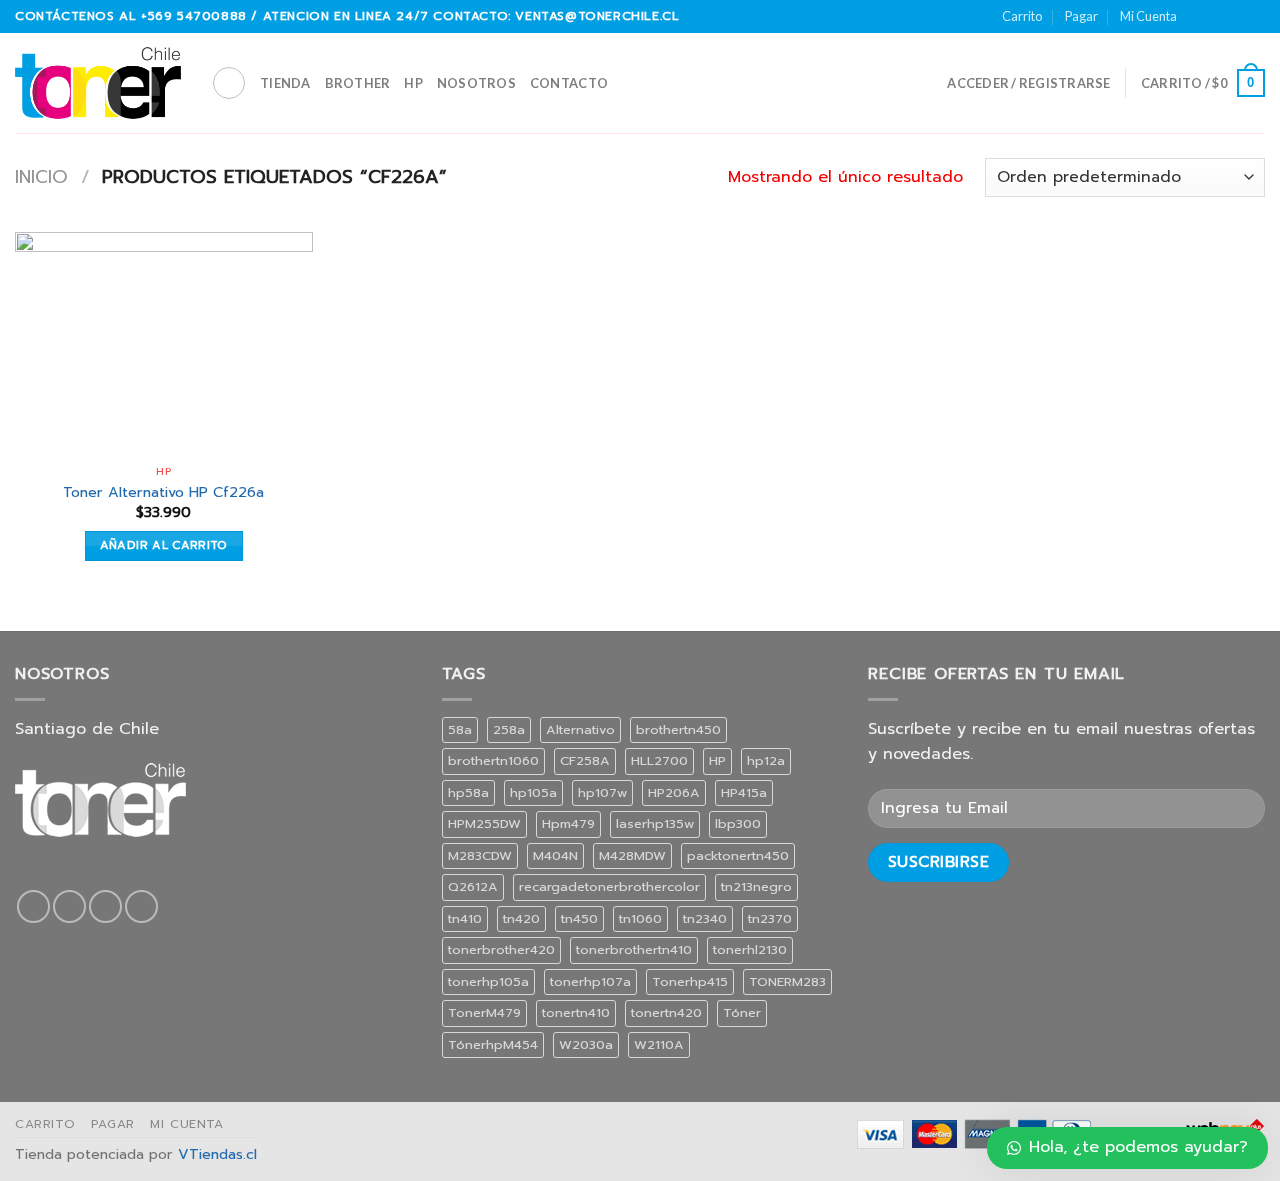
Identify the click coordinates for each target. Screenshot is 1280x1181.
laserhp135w (655, 823)
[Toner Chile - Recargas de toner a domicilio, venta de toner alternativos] (98, 83)
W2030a (586, 1044)
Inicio (41, 177)
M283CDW (480, 855)
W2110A (659, 1044)
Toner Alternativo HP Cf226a (163, 492)
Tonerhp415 (690, 981)
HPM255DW (484, 823)
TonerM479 (484, 1012)
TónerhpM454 (493, 1044)
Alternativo (580, 729)
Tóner (742, 1012)
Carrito (1022, 16)
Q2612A (473, 886)
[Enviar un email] (1236, 16)
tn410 (465, 918)
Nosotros (476, 83)
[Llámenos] (1255, 16)
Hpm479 (568, 823)
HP (413, 83)
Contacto (569, 83)
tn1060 (640, 918)
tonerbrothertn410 (634, 949)
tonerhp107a (590, 981)
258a (509, 729)
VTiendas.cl (217, 1154)
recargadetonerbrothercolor (609, 886)
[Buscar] (229, 83)
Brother (358, 83)
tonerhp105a (488, 981)
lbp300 (738, 823)
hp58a (468, 792)
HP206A (674, 792)
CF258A (585, 760)
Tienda (285, 83)
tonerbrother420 (501, 949)
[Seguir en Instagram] (1217, 16)
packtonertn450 (738, 855)
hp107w (602, 792)
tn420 (521, 918)
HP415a (744, 792)
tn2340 (705, 918)
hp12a (766, 760)
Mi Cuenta (1148, 16)
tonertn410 (576, 1012)
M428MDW (632, 855)
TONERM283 (787, 981)
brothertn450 (678, 729)
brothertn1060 (493, 760)
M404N (555, 855)
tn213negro (756, 886)
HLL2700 (659, 760)
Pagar (1081, 16)
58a (460, 729)
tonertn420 (666, 1012)
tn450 (579, 918)
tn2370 (770, 918)
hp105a (533, 792)
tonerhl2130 (750, 949)
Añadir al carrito (164, 545)
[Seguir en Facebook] (1198, 16)
